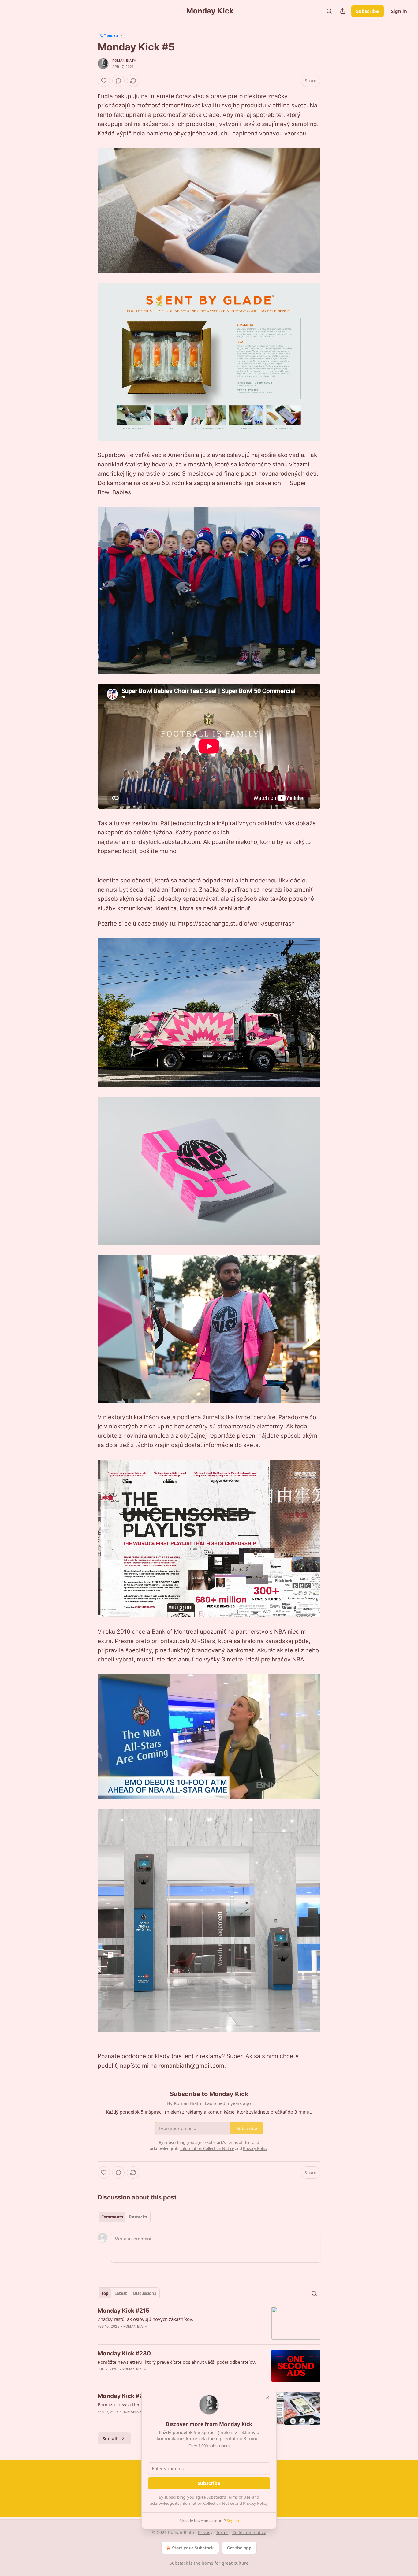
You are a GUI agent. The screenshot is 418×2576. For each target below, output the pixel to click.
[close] (268, 2397)
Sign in (399, 11)
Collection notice (249, 2532)
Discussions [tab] (145, 2293)
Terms (222, 2532)
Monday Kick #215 (123, 2311)
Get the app (239, 2548)
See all (110, 2438)
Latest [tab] (121, 2293)
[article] (209, 2323)
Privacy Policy (255, 2503)
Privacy (205, 2532)
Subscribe (368, 11)
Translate (111, 35)
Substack (179, 2563)
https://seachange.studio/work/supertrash (236, 924)
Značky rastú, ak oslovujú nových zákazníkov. (145, 2319)
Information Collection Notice (207, 2503)
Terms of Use (239, 2497)
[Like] (104, 81)
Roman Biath (124, 61)
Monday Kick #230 (124, 2353)
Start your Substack (193, 2548)
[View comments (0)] (118, 81)
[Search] (329, 11)
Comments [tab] (112, 2217)
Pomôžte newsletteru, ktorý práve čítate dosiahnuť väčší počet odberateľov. (177, 2362)
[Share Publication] (343, 11)
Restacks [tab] (138, 2217)
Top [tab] (105, 2293)
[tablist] (124, 2217)
